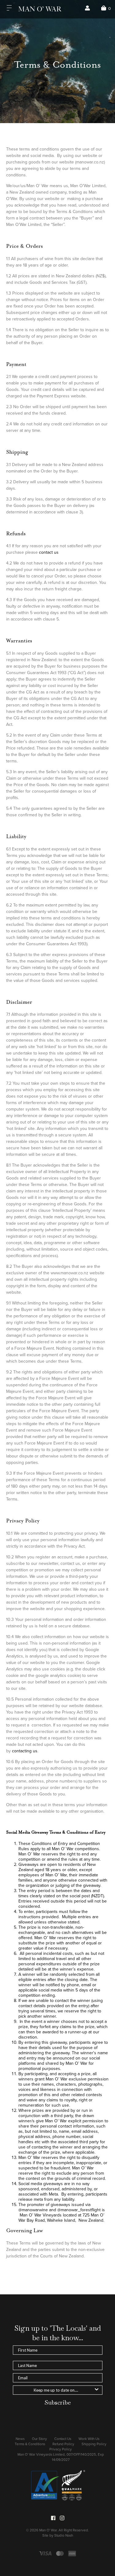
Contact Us (63, 2439)
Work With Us (89, 2439)
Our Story (39, 2439)
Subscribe (58, 2402)
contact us (49, 552)
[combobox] (56, 2390)
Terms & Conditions (30, 2444)
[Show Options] (97, 2390)
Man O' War (48, 2530)
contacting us (25, 1751)
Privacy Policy (61, 2449)
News (20, 2439)
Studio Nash (64, 2535)
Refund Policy (63, 2444)
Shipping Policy (94, 2444)
